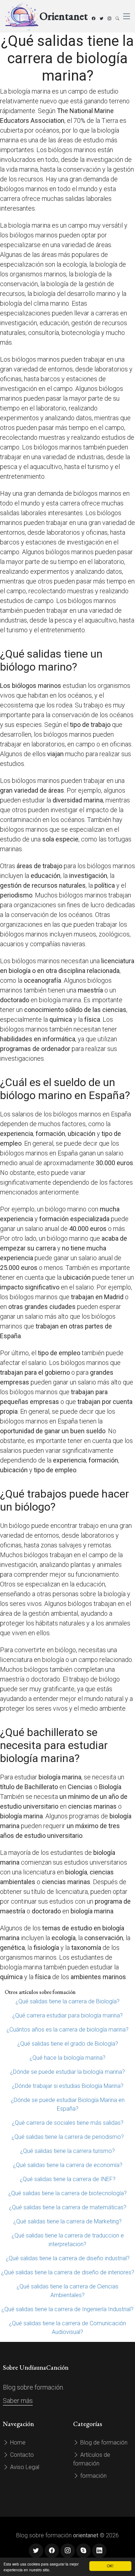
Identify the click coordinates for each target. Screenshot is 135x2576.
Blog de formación (103, 2443)
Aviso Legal (24, 2467)
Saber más (18, 2401)
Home (17, 2443)
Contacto (21, 2455)
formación (93, 2476)
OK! (110, 2566)
